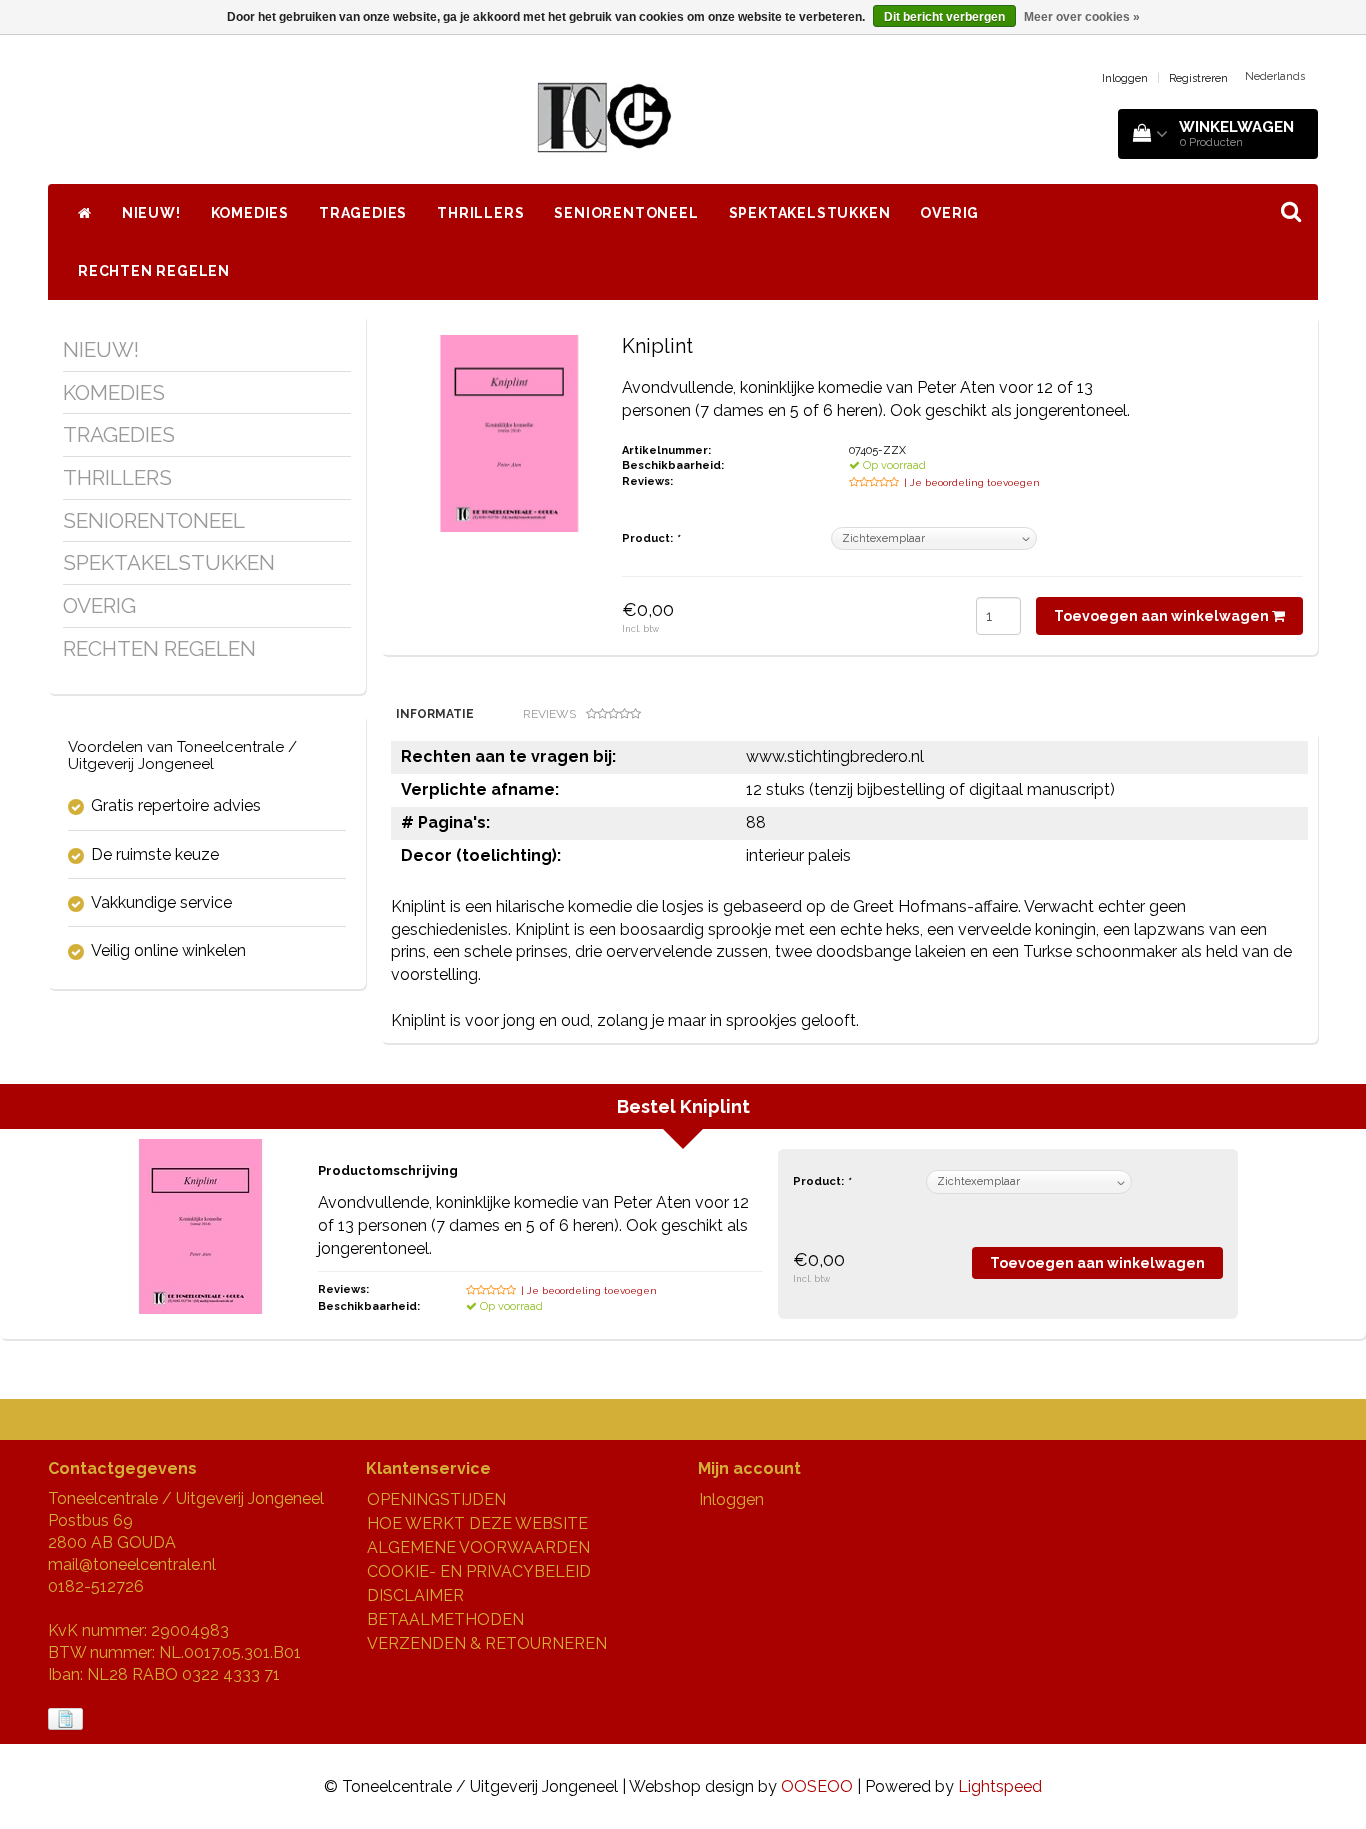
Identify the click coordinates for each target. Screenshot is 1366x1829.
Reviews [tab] (549, 714)
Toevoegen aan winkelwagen (1163, 616)
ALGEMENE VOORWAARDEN (478, 1547)
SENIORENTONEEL (626, 213)
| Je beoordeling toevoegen (972, 482)
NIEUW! (151, 213)
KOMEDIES (250, 213)
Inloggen (1125, 78)
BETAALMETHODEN (445, 1619)
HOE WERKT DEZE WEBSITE (477, 1523)
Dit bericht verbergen (944, 17)
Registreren (1198, 78)
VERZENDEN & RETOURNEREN (487, 1643)
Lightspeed (1000, 1786)
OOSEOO (817, 1786)
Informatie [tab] (435, 714)
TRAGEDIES (363, 213)
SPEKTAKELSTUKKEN (810, 213)
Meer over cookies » (1082, 17)
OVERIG (949, 213)
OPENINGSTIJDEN (436, 1499)
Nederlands (1275, 76)
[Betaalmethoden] (67, 1719)
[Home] (85, 213)
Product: (650, 538)
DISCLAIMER (415, 1595)
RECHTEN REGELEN (154, 271)
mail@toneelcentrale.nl (132, 1564)
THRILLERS (480, 213)
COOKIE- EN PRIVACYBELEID (479, 1571)
